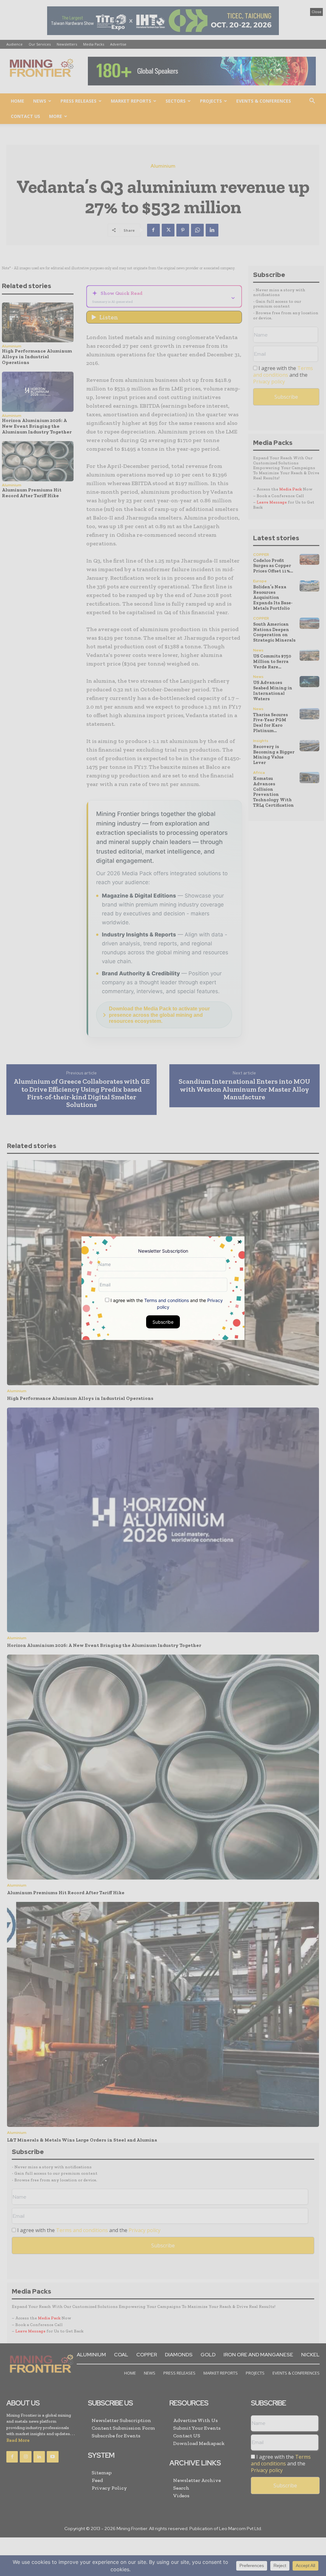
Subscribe (163, 1322)
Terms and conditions (167, 1300)
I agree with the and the (166, 1303)
